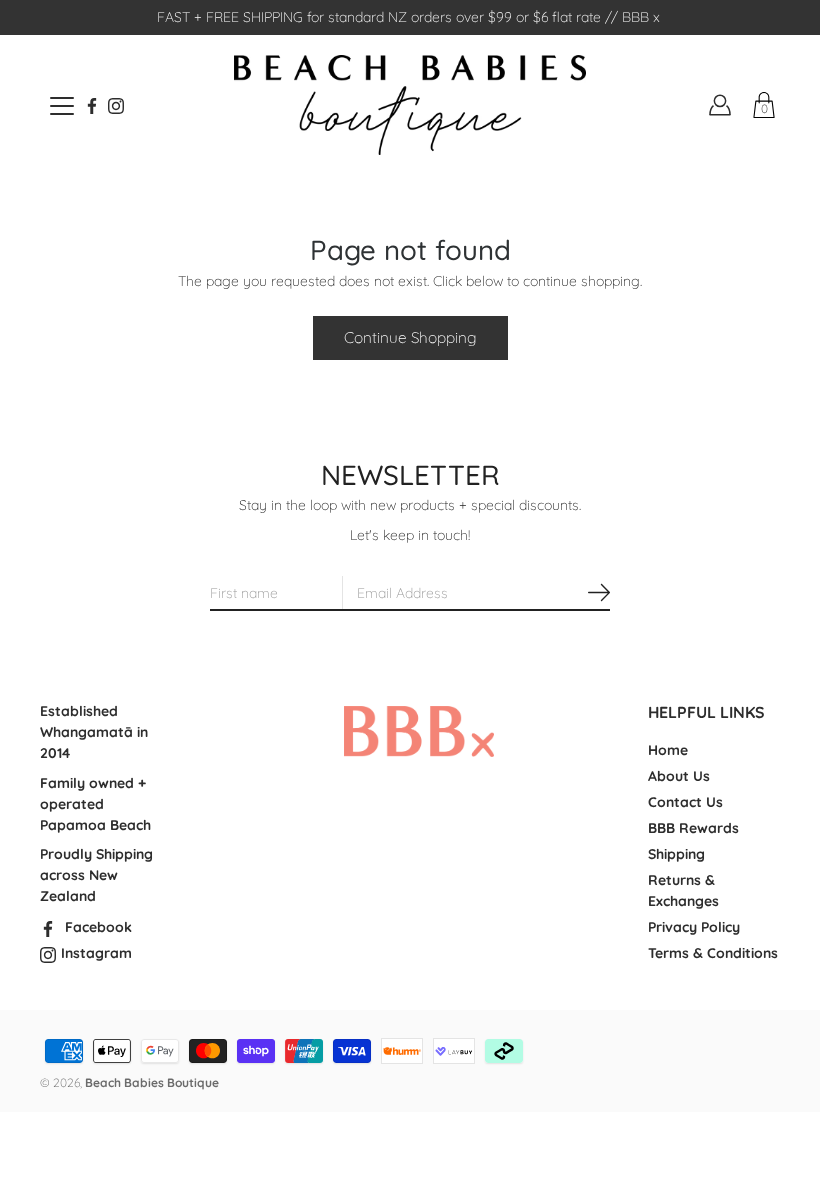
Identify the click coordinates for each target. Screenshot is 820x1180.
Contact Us (685, 802)
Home (668, 750)
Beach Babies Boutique (152, 1082)
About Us (679, 776)
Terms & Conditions (713, 953)
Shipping (676, 854)
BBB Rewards (693, 828)
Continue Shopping (410, 337)
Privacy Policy (694, 927)
